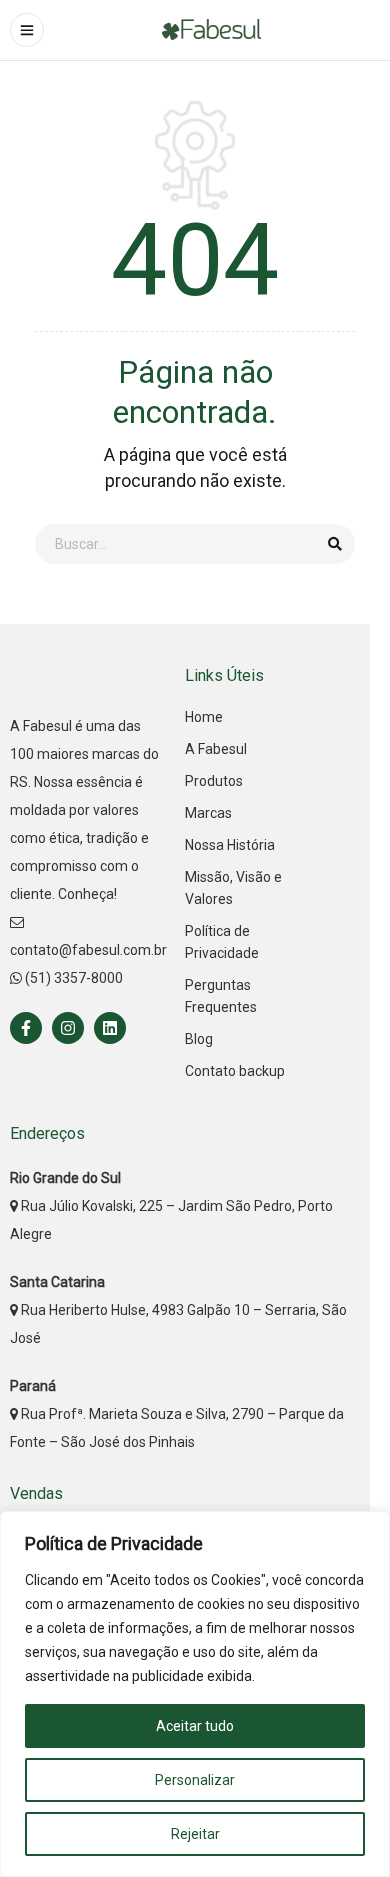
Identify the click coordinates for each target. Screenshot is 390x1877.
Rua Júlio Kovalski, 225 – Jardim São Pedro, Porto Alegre (171, 1206)
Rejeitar (195, 1834)
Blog (199, 1039)
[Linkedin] (110, 1028)
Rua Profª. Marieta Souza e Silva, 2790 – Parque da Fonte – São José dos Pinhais (177, 1414)
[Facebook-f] (26, 1028)
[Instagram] (68, 1028)
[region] (195, 1694)
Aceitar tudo (195, 1726)
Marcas (208, 813)
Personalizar (195, 1780)
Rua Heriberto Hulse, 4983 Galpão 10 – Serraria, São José (178, 1310)
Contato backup (235, 1071)
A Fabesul (216, 749)
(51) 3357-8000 (72, 978)
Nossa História (230, 845)
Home (204, 717)
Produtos (214, 781)
